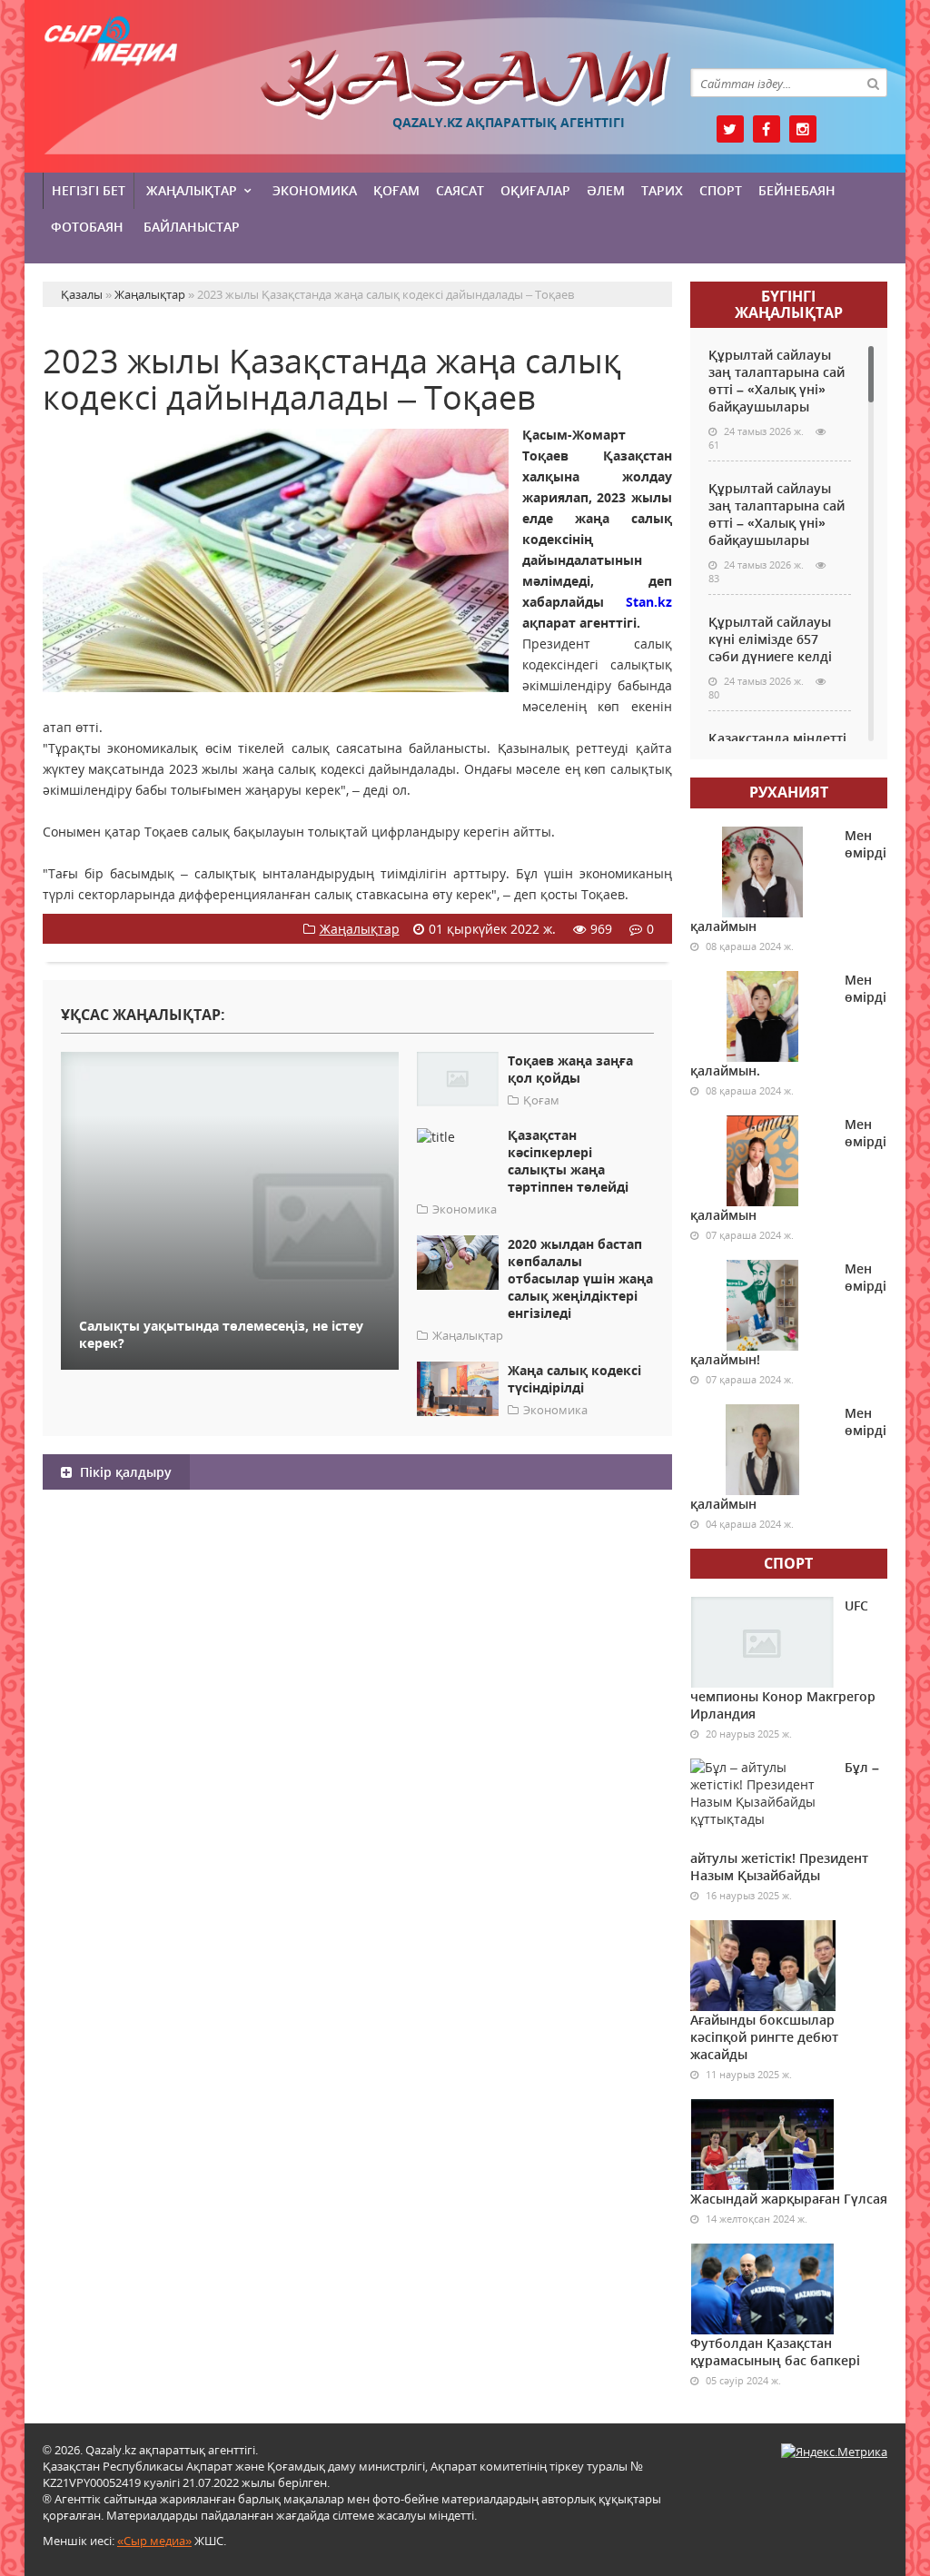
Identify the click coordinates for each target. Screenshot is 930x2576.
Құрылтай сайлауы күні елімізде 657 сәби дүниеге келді (770, 639)
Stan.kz (638, 602)
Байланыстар (192, 227)
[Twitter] (730, 129)
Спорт (721, 190)
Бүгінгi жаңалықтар (789, 304)
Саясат (460, 190)
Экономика (315, 190)
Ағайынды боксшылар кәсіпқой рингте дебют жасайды (764, 2037)
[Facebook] (767, 129)
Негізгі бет (89, 190)
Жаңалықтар (192, 190)
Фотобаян (87, 227)
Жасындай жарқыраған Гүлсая (789, 2199)
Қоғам (396, 190)
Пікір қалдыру (124, 1472)
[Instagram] (803, 129)
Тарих (662, 190)
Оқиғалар (535, 190)
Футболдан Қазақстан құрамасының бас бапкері (775, 2352)
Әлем (606, 190)
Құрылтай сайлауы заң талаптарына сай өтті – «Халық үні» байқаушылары (777, 381)
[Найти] (873, 83)
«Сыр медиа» (154, 2541)
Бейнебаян (797, 190)
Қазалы (465, 85)
